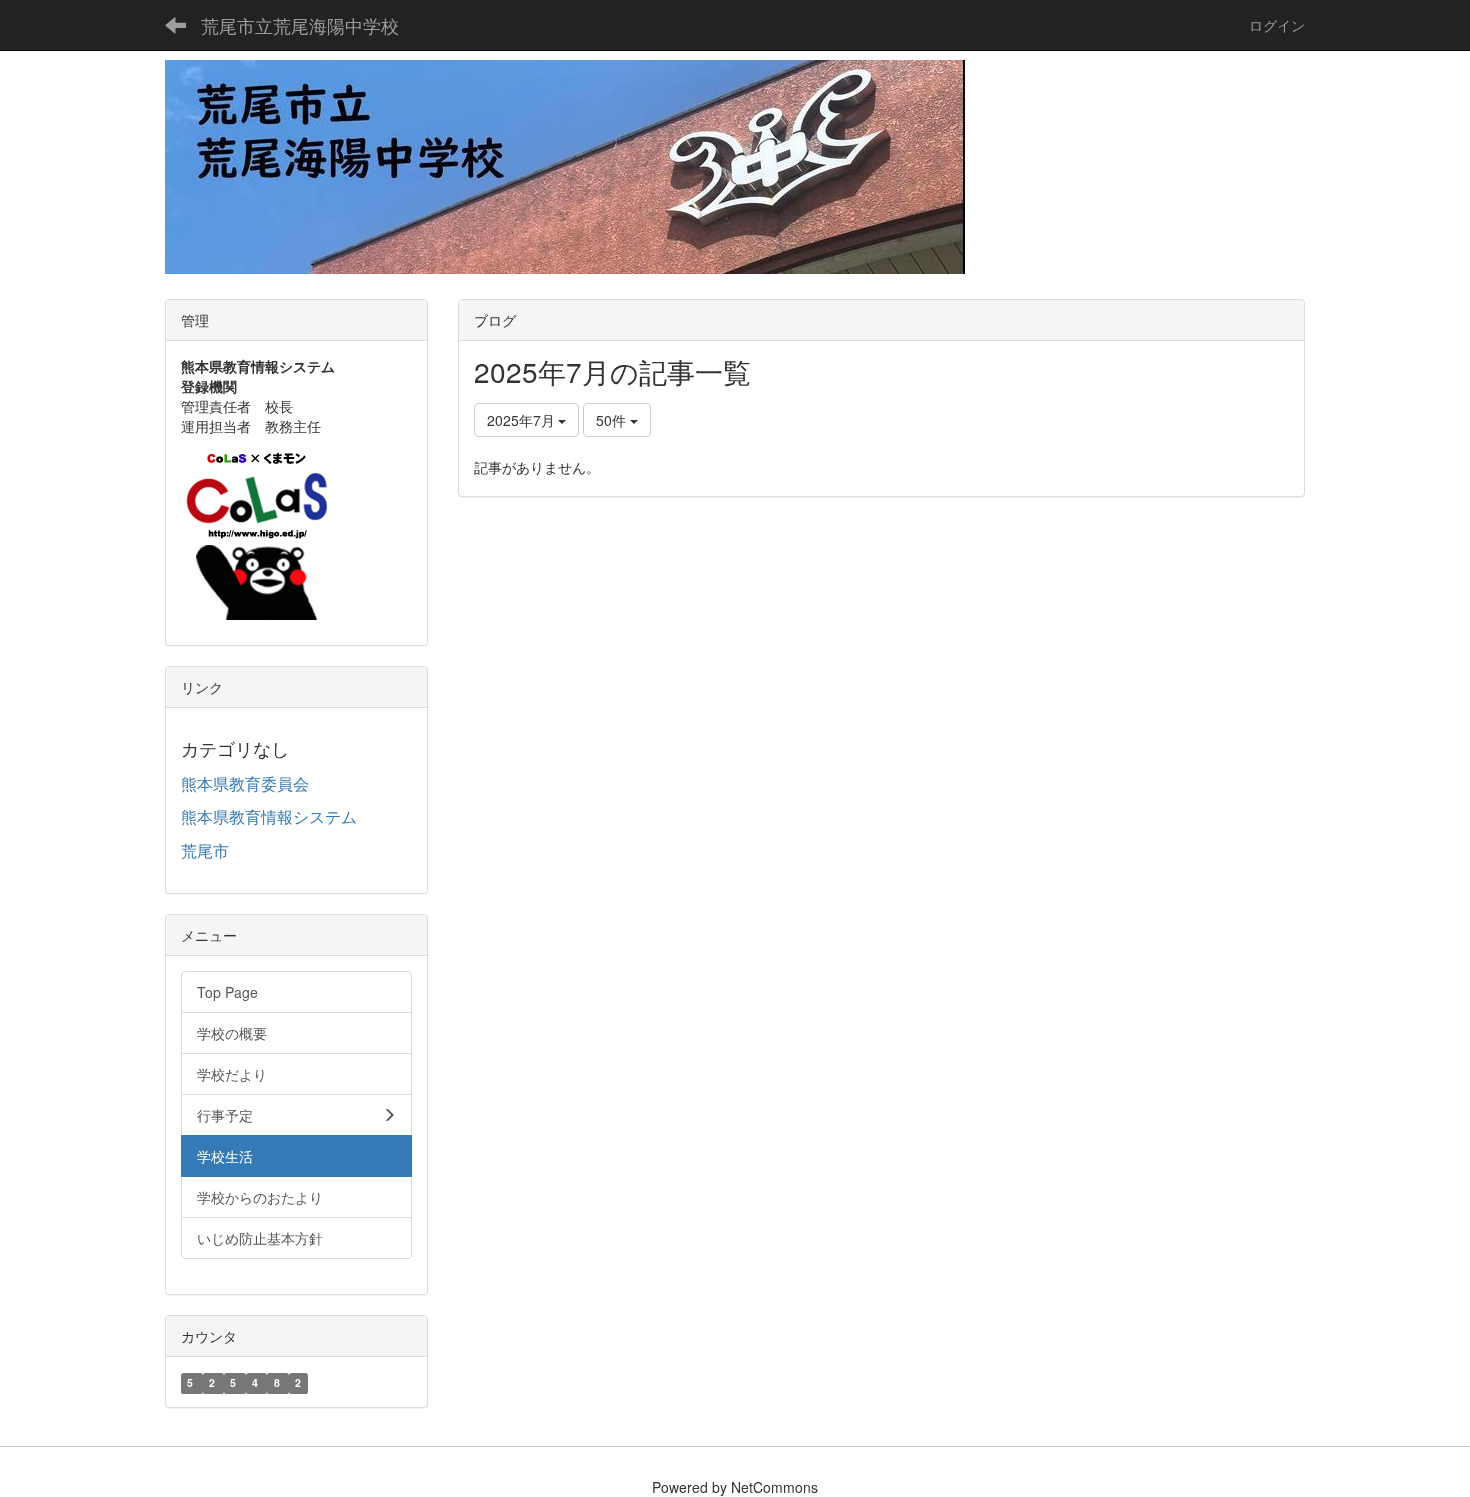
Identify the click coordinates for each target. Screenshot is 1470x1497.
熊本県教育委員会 (245, 783)
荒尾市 (205, 850)
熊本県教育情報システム (269, 816)
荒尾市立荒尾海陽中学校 (300, 25)
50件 (613, 420)
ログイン (1277, 25)
